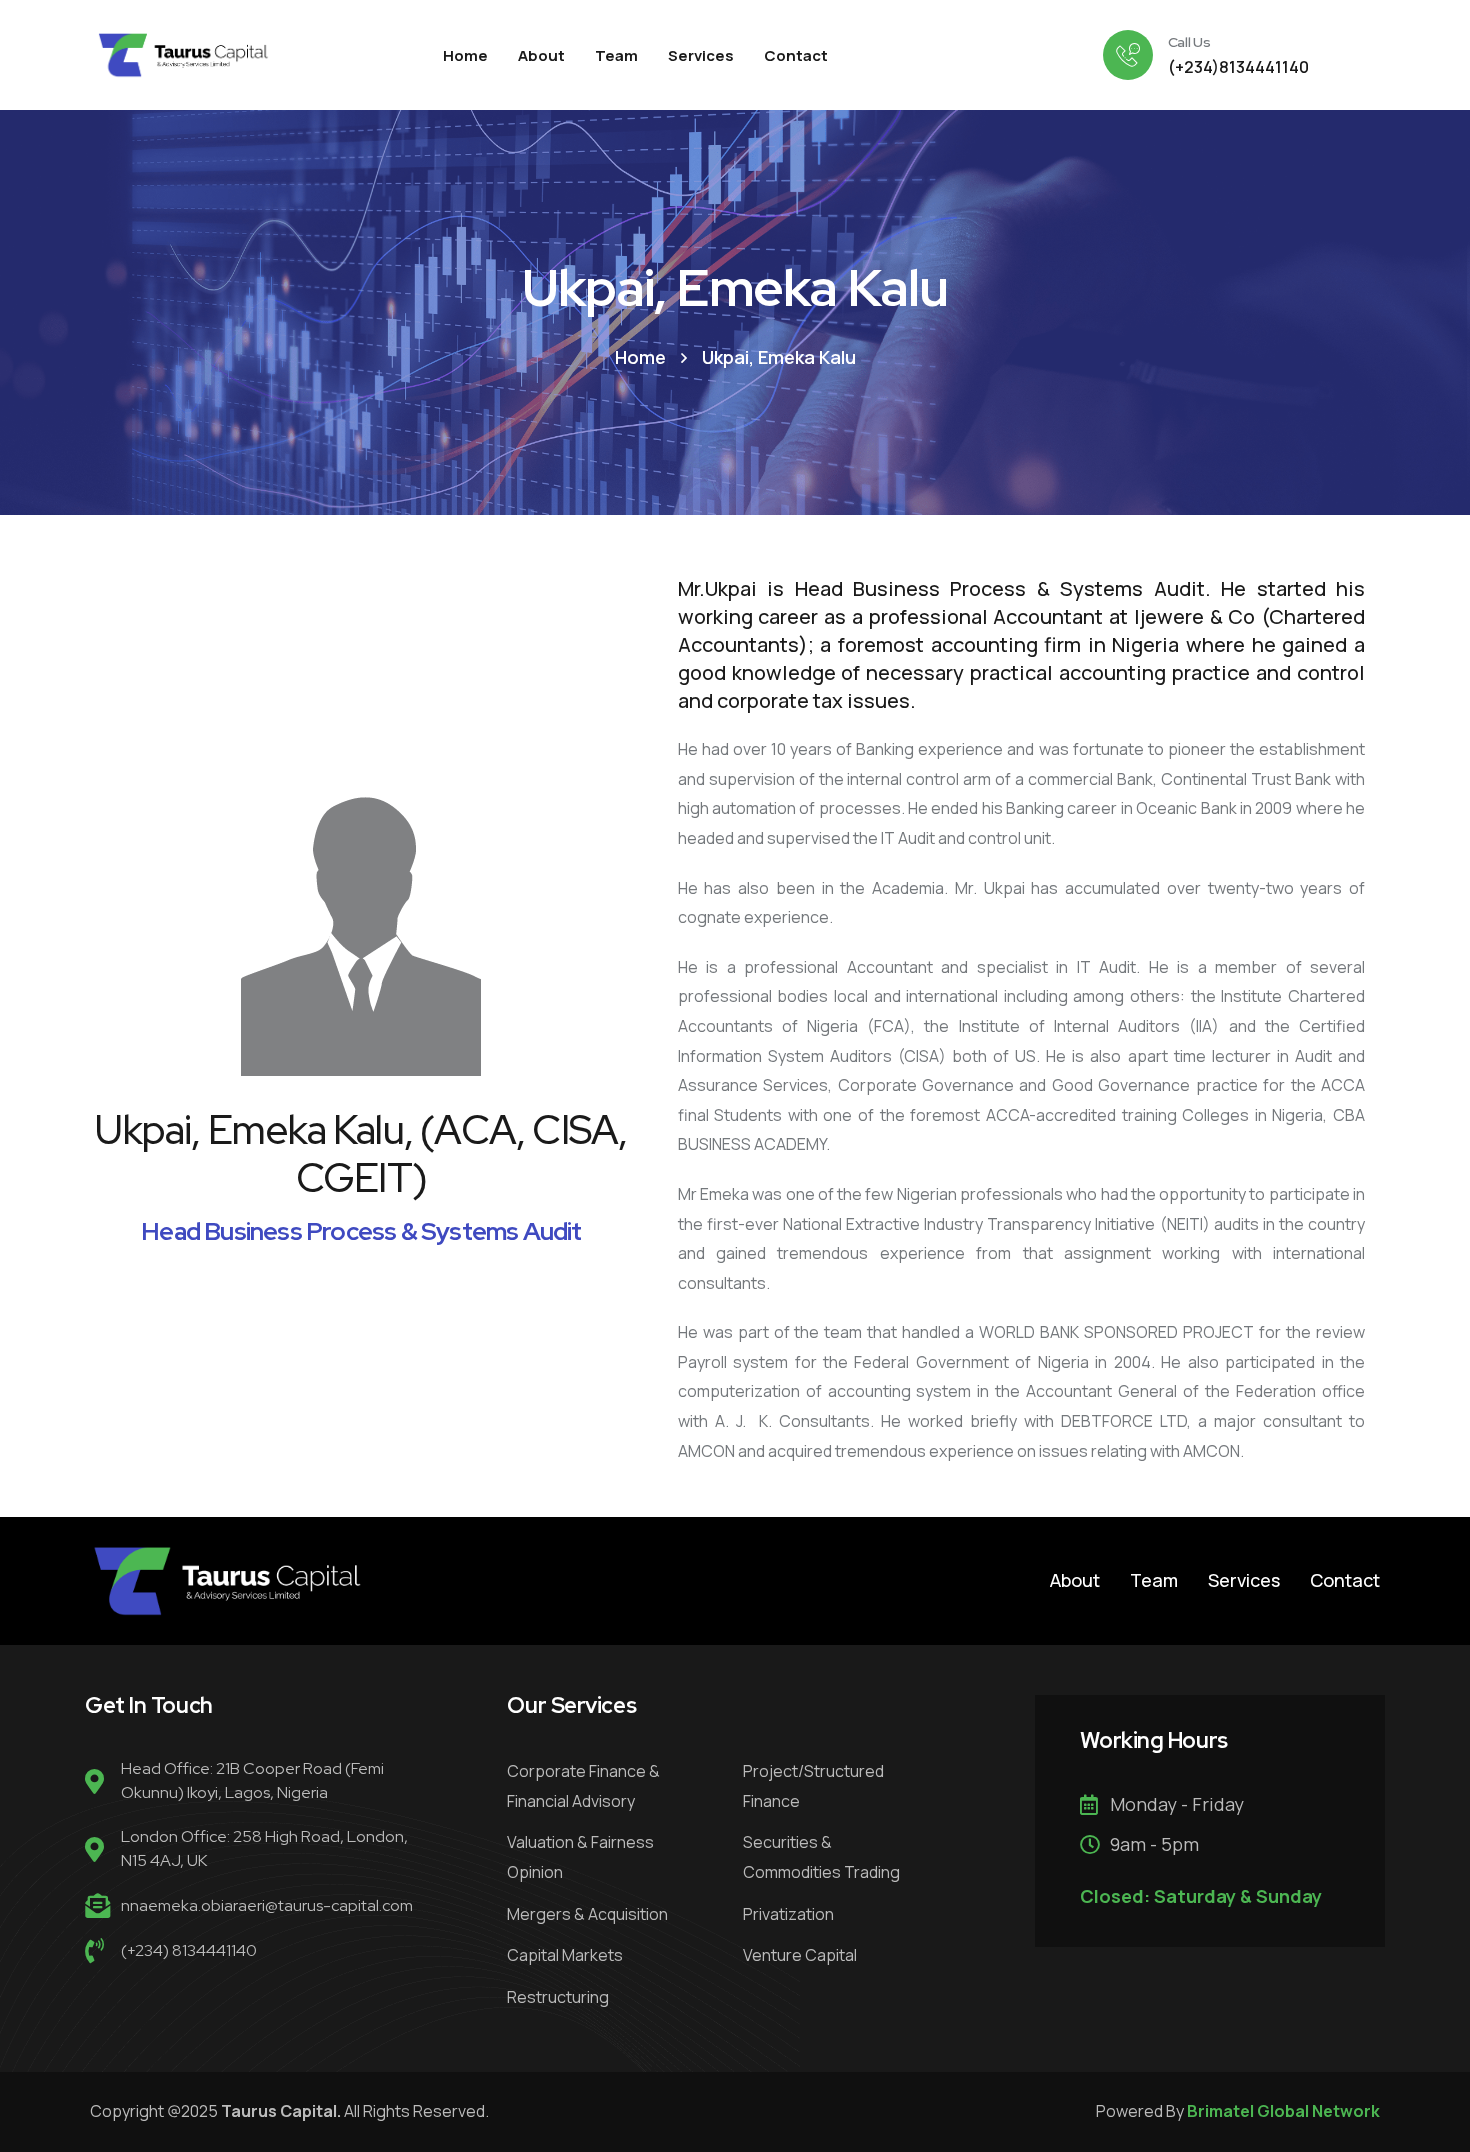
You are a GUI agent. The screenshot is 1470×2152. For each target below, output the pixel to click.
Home (640, 357)
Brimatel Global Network (1283, 2111)
